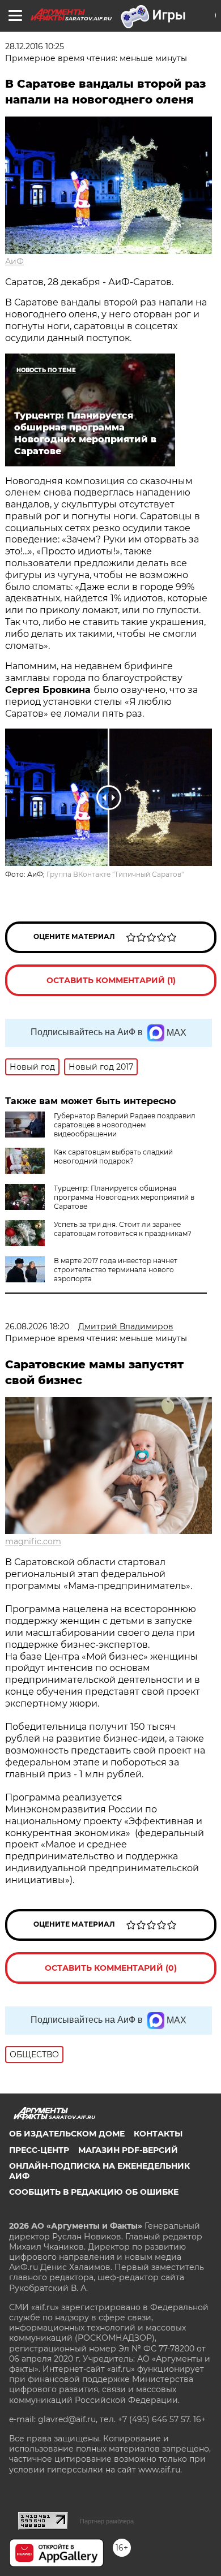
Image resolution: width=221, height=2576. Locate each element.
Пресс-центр (39, 2150)
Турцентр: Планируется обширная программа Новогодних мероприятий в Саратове (124, 1197)
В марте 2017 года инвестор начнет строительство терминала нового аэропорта (116, 1270)
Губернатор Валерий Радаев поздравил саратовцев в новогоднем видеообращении (125, 1125)
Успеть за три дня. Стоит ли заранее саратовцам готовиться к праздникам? (123, 1229)
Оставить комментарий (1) (111, 980)
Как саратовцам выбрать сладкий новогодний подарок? (113, 1156)
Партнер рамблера (107, 2521)
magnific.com (33, 1541)
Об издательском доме (67, 2134)
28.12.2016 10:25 (35, 46)
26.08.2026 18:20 (37, 1326)
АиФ (14, 261)
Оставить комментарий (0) (111, 1968)
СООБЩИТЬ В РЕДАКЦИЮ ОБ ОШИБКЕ (94, 2192)
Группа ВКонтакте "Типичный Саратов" (115, 874)
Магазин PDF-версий (128, 2150)
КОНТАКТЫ (158, 2134)
